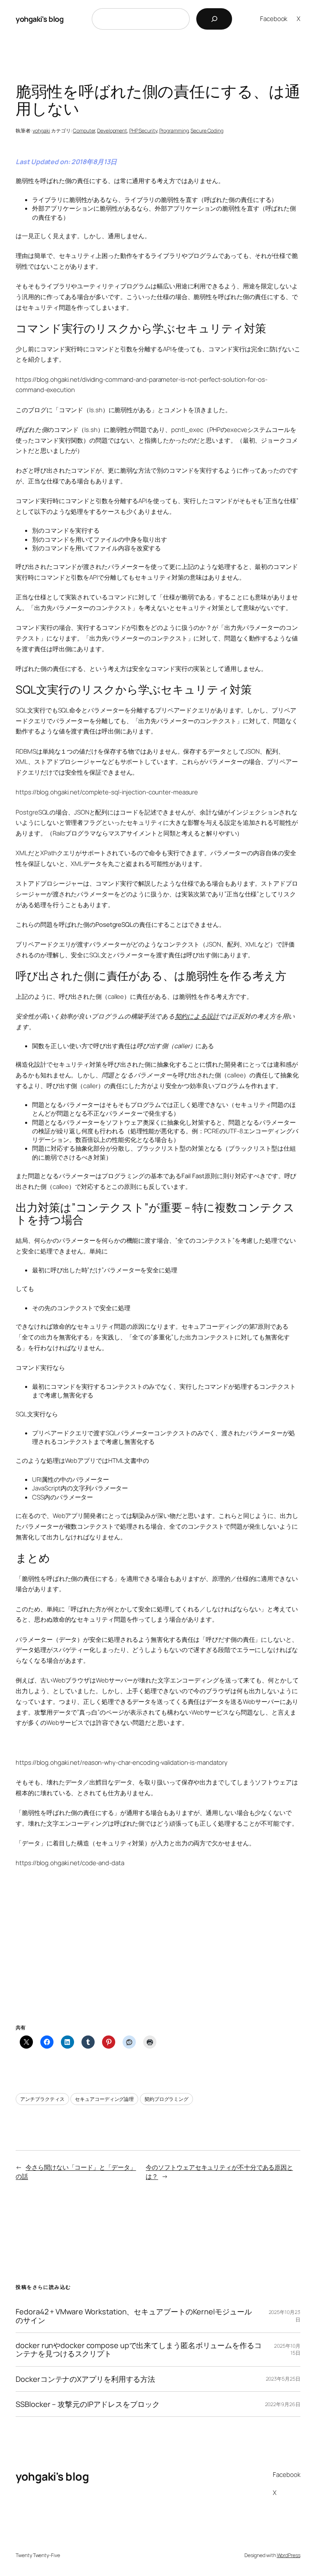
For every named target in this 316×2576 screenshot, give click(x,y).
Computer (84, 131)
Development (112, 131)
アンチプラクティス (42, 2099)
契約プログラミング (166, 2099)
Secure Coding (207, 131)
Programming (174, 131)
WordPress (289, 2555)
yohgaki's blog (39, 19)
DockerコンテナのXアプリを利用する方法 (85, 2379)
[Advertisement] (158, 1956)
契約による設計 (197, 1016)
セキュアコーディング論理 (104, 2099)
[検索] (214, 19)
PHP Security (143, 131)
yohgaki (41, 131)
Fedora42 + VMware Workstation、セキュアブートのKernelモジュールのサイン (134, 2316)
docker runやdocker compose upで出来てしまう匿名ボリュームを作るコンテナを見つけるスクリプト (138, 2350)
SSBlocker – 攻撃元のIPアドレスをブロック (87, 2404)
